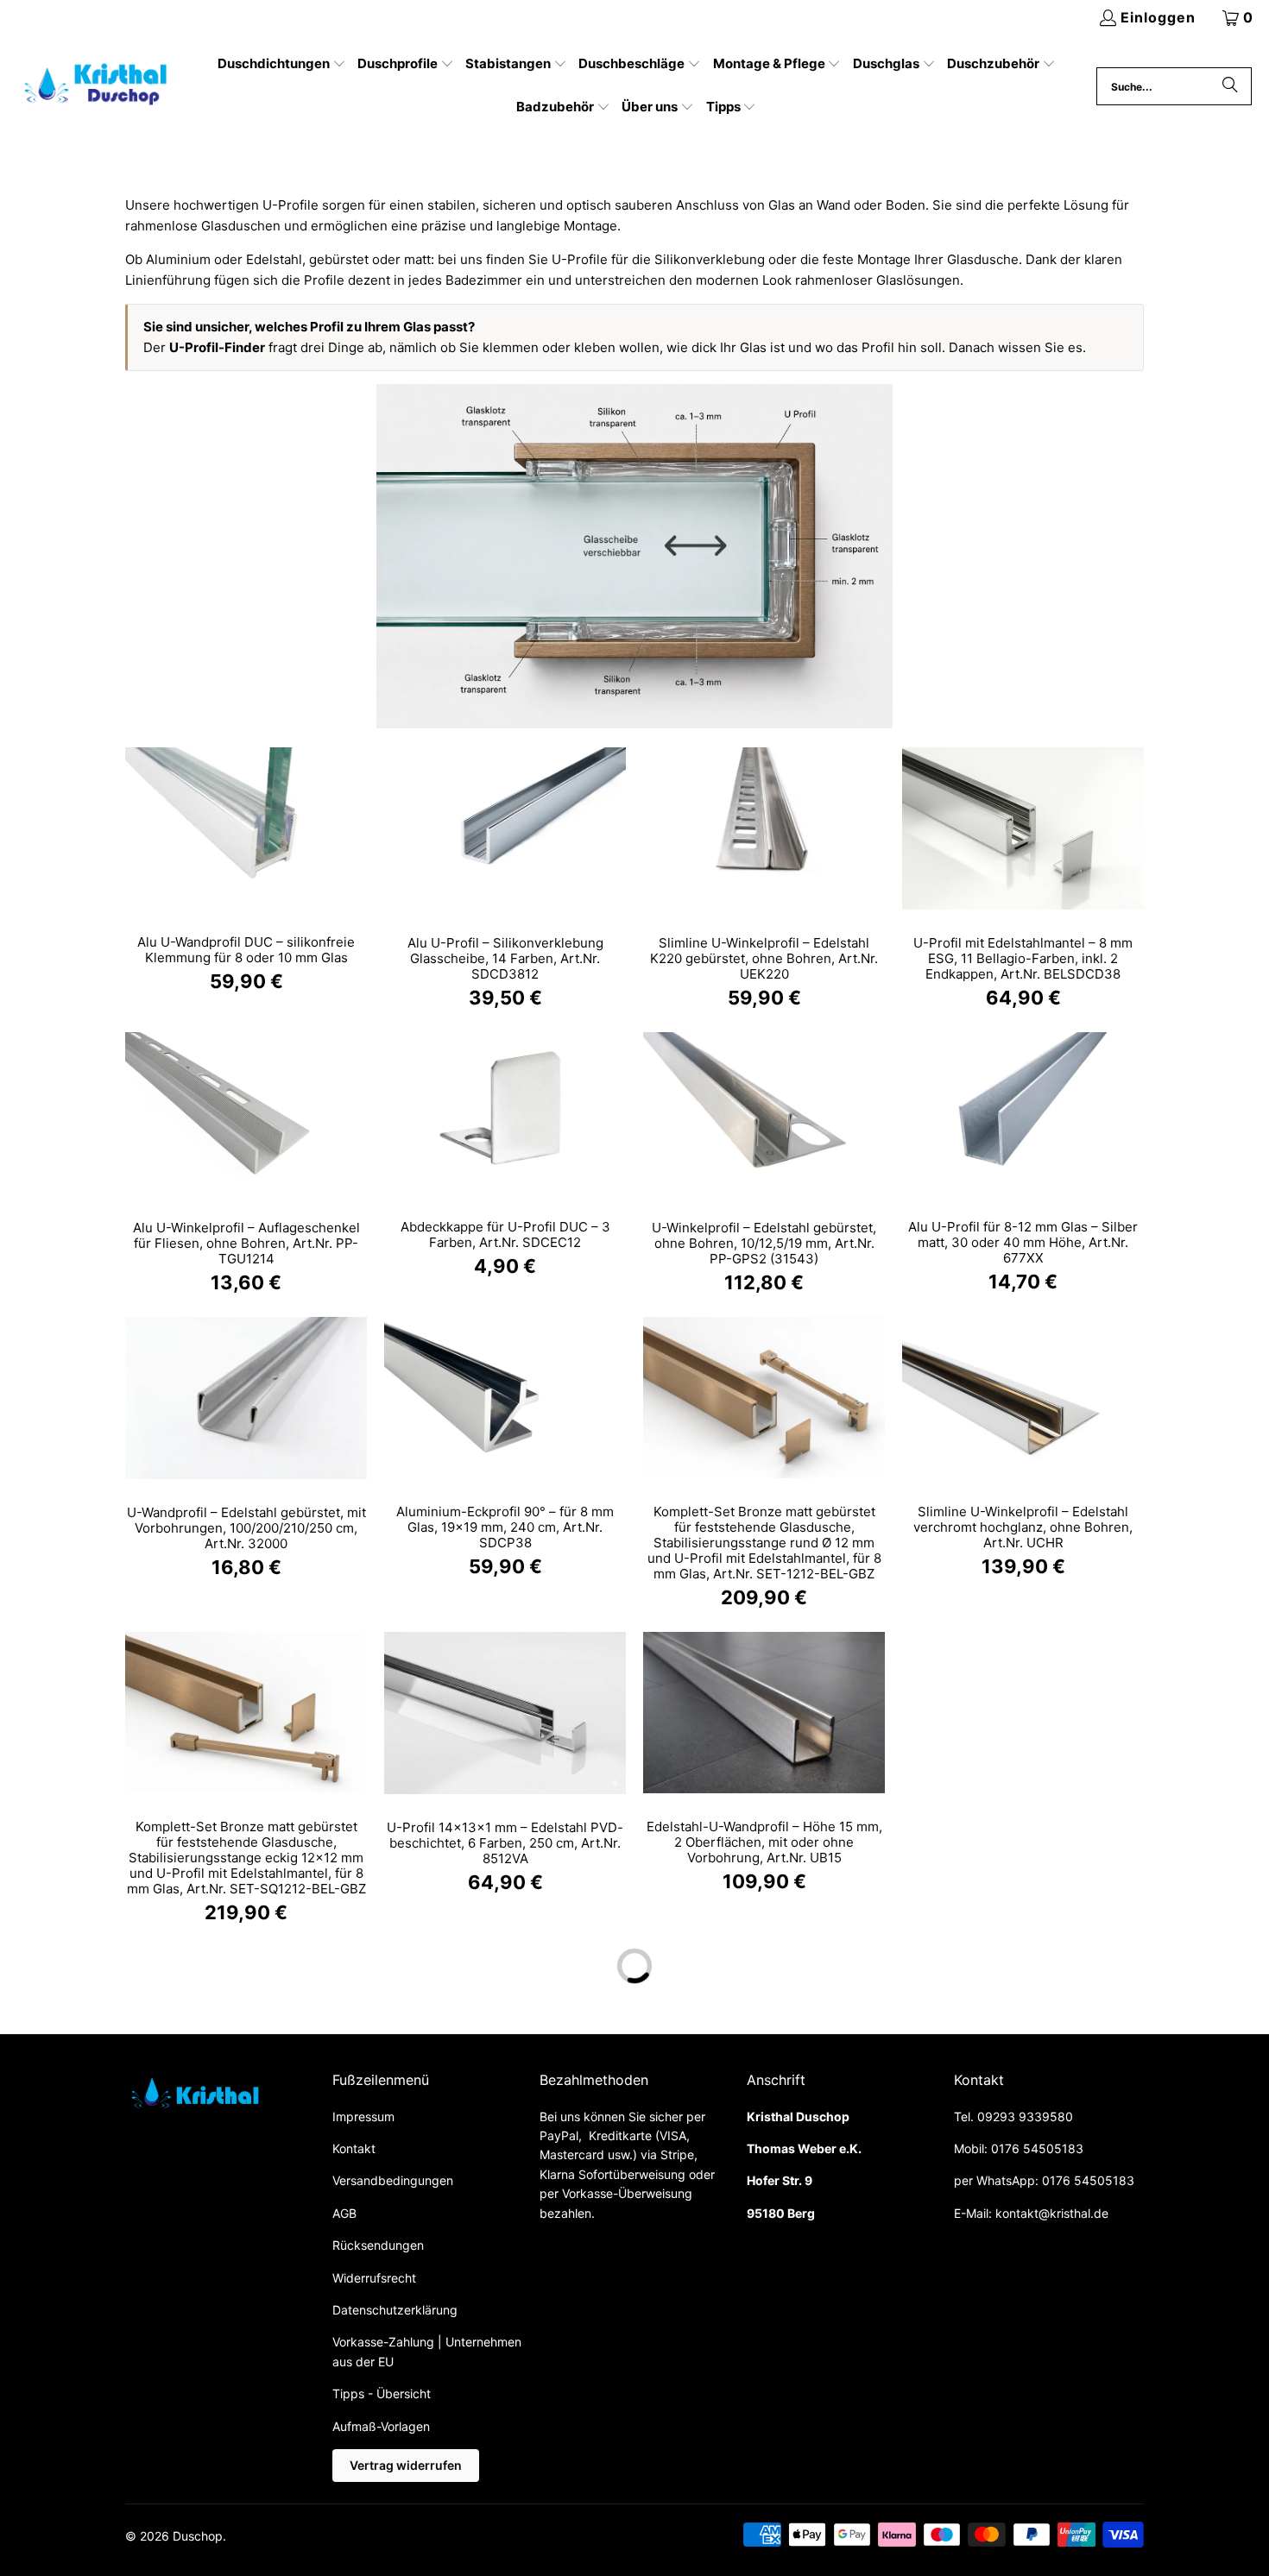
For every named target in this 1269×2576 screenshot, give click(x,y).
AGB (344, 2213)
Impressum (363, 2116)
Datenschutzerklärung (395, 2310)
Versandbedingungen (393, 2180)
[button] (282, 65)
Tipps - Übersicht (382, 2393)
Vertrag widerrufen (406, 2465)
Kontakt (354, 2148)
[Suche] (1230, 86)
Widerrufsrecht (374, 2278)
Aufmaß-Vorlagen (381, 2426)
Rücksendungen (378, 2245)
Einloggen (1158, 17)
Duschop (198, 2536)
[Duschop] (97, 86)
